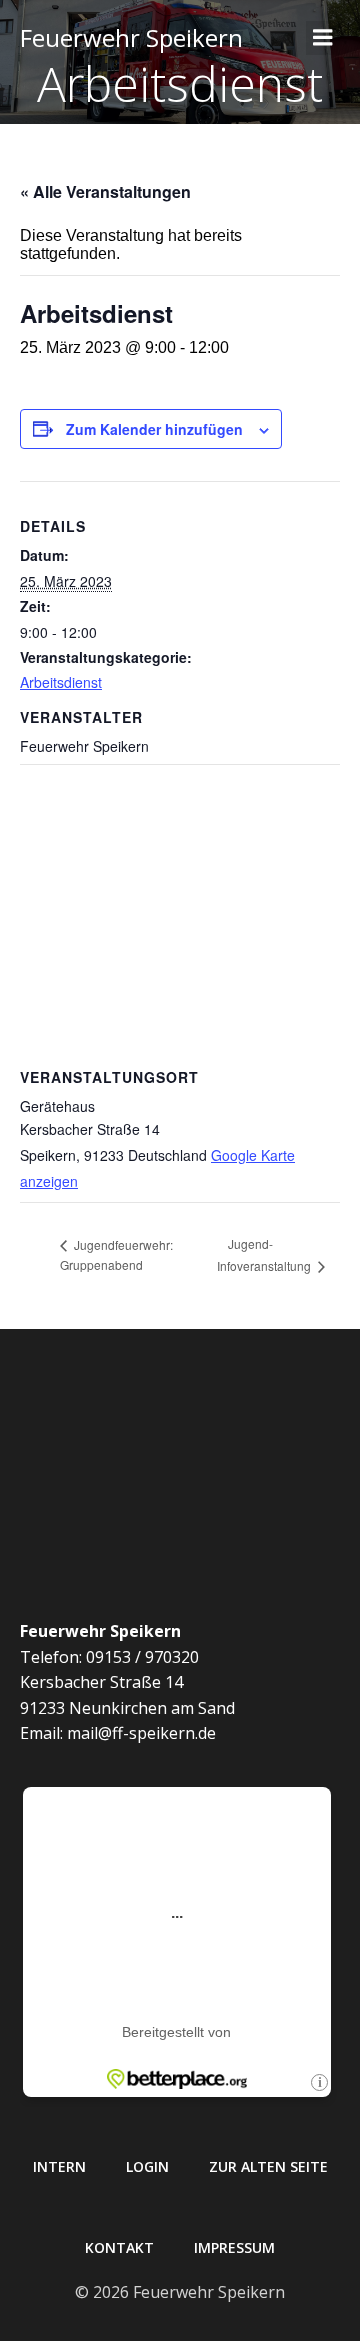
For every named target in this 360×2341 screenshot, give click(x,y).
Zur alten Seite (268, 2166)
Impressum (234, 2247)
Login (147, 2166)
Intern (59, 2166)
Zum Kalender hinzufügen (154, 429)
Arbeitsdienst (61, 682)
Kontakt (119, 2247)
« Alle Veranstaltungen (105, 191)
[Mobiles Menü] (323, 38)
